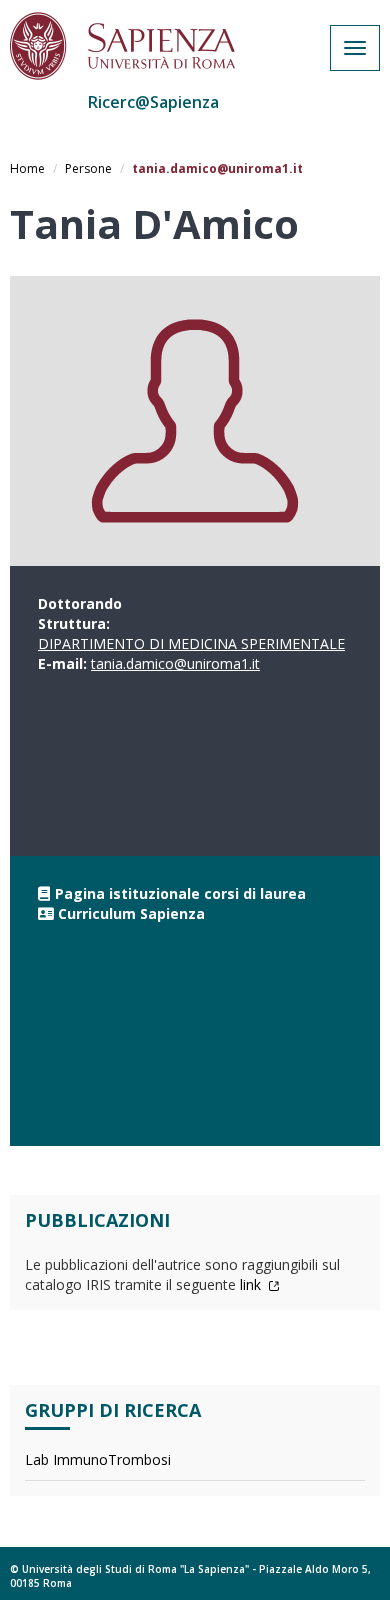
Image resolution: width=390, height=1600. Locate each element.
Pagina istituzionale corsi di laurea (180, 893)
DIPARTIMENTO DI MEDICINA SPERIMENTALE (191, 643)
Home (27, 168)
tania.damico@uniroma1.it (175, 663)
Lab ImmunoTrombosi (98, 1459)
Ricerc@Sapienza (153, 102)
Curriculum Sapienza (131, 913)
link (252, 1284)
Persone (88, 168)
